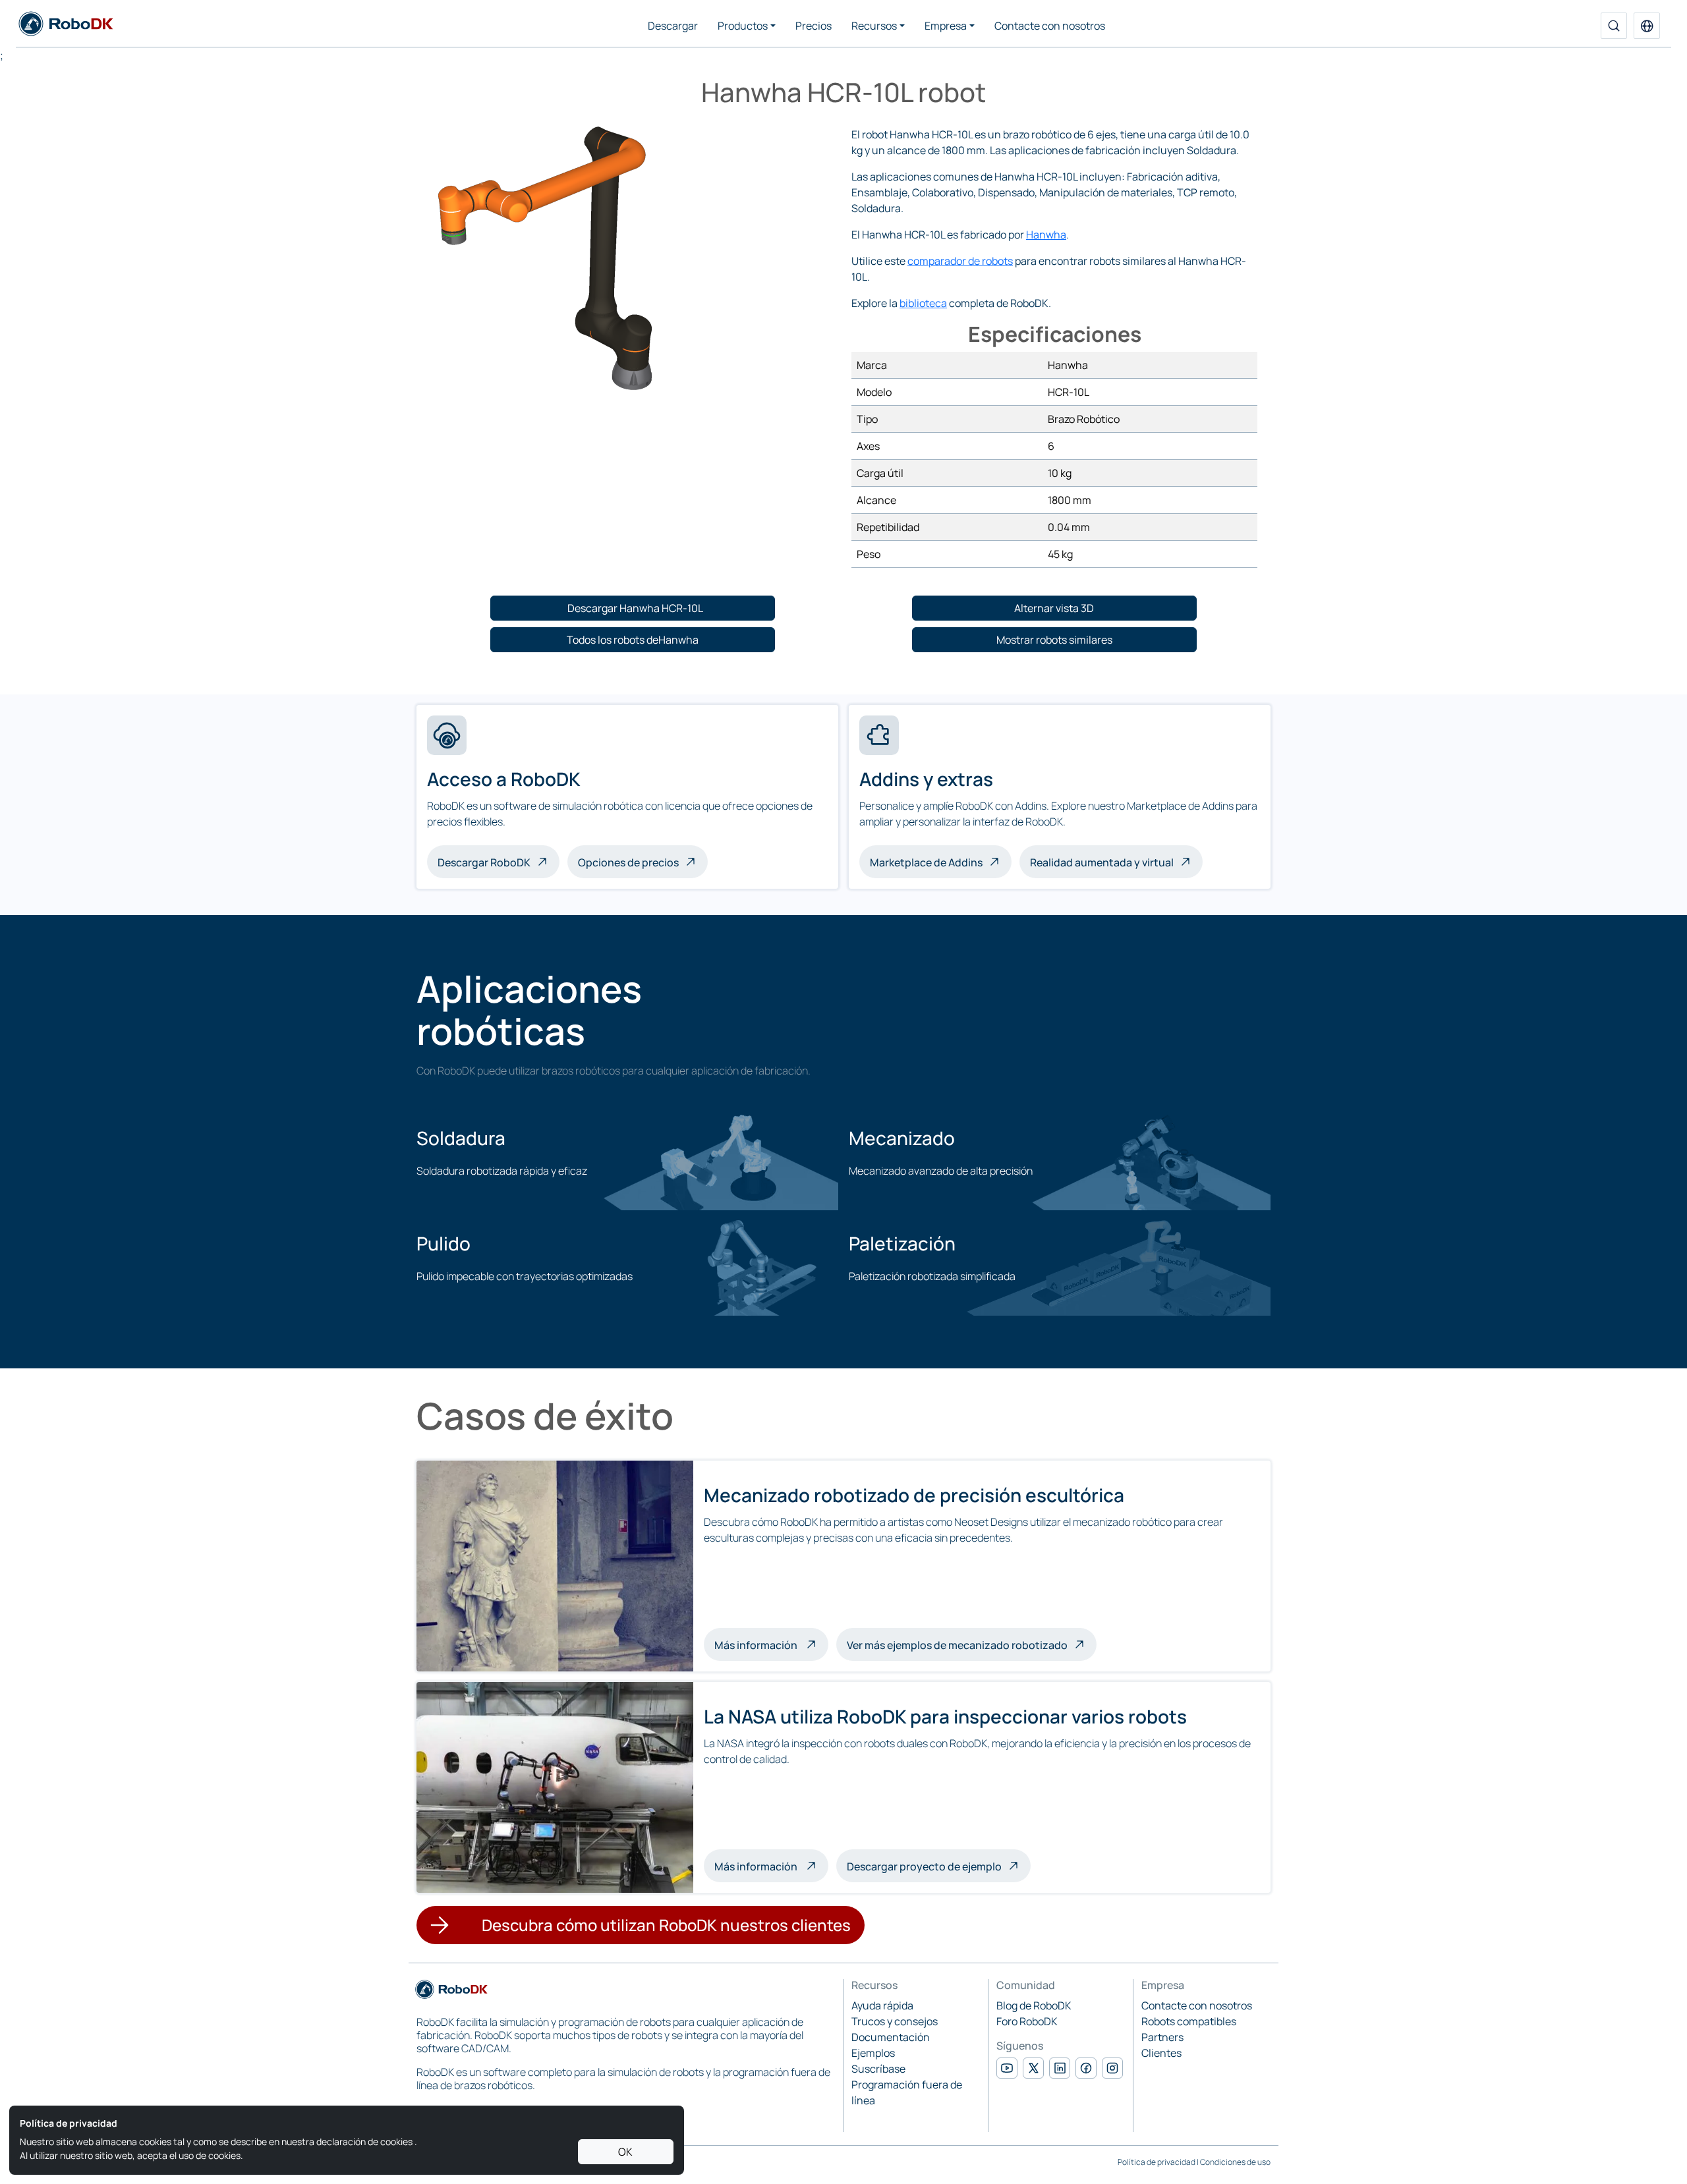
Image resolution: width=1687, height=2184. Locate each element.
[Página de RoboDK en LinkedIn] (1060, 2068)
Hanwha (1046, 235)
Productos (743, 26)
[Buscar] (1614, 26)
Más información (771, 1644)
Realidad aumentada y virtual (1102, 862)
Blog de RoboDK (1034, 2005)
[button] (1647, 26)
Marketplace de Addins (926, 862)
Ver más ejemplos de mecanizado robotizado (957, 1645)
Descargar (673, 26)
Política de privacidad (1157, 2162)
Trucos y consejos (895, 2021)
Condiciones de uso (1235, 2162)
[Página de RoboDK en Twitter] (1033, 2068)
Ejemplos (873, 2053)
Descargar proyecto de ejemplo (924, 1866)
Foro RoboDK (1027, 2021)
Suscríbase (878, 2069)
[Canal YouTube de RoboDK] (1007, 2068)
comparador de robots (960, 261)
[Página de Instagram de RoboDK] (1112, 2068)
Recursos (874, 26)
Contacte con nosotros (1050, 26)
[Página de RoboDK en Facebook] (1086, 2068)
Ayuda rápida (882, 2005)
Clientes (1161, 2053)
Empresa (946, 26)
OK (625, 2152)
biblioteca (923, 303)
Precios (814, 26)
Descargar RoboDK (484, 862)
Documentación (891, 2037)
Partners (1162, 2037)
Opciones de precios (628, 862)
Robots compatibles (1189, 2021)
